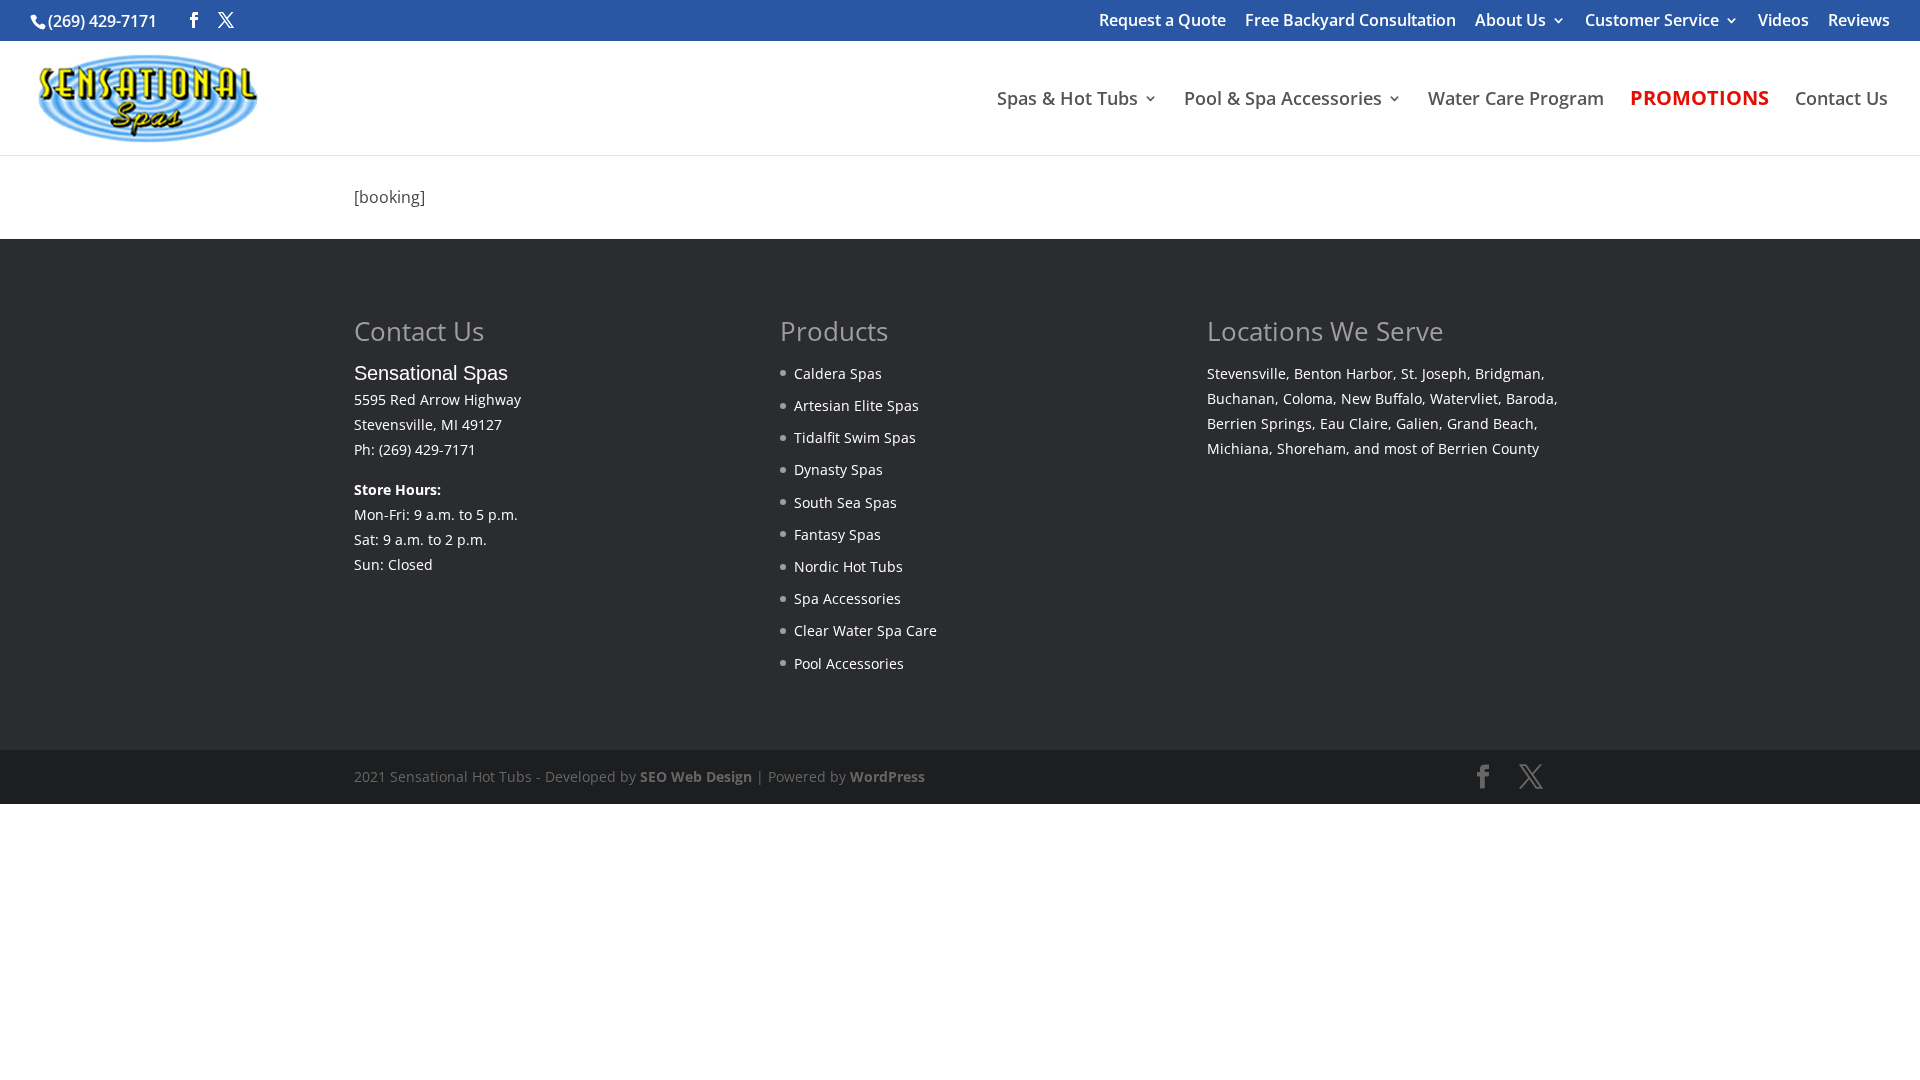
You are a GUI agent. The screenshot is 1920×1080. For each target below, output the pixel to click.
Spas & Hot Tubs (1067, 100)
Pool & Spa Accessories (1283, 100)
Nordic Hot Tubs (848, 566)
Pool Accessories (849, 663)
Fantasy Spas (837, 534)
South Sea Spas (845, 502)
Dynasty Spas (838, 469)
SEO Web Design (696, 776)
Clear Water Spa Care (865, 630)
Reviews (1859, 21)
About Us (1510, 21)
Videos (1783, 21)
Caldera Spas (838, 373)
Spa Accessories (847, 598)
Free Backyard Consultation (1350, 21)
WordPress (887, 776)
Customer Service (1652, 21)
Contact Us (1841, 100)
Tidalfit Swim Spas (855, 437)
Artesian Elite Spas (856, 405)
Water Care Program (1516, 100)
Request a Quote (1162, 21)
